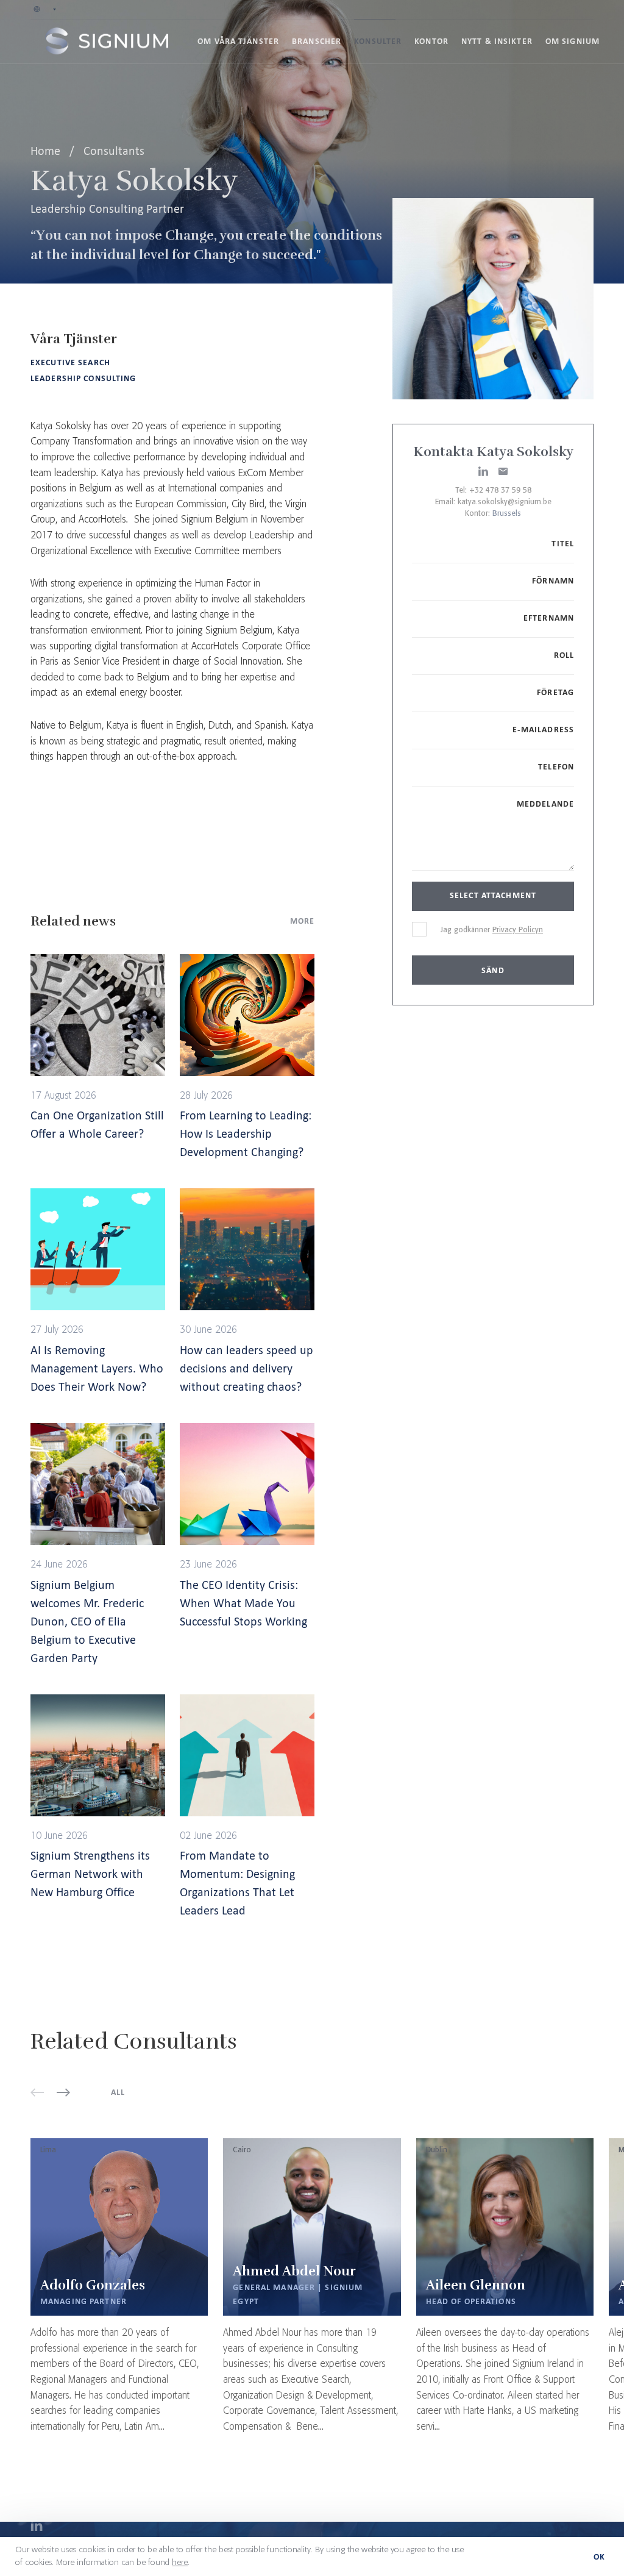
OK (599, 2557)
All (118, 2092)
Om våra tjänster (238, 41)
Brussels (507, 514)
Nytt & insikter (497, 41)
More (302, 921)
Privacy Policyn (518, 930)
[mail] (503, 471)
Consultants (114, 151)
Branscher (317, 41)
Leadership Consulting (83, 378)
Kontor (431, 41)
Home (47, 151)
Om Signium (573, 41)
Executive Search (70, 362)
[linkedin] (483, 471)
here (180, 2563)
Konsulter (378, 41)
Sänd (493, 970)
